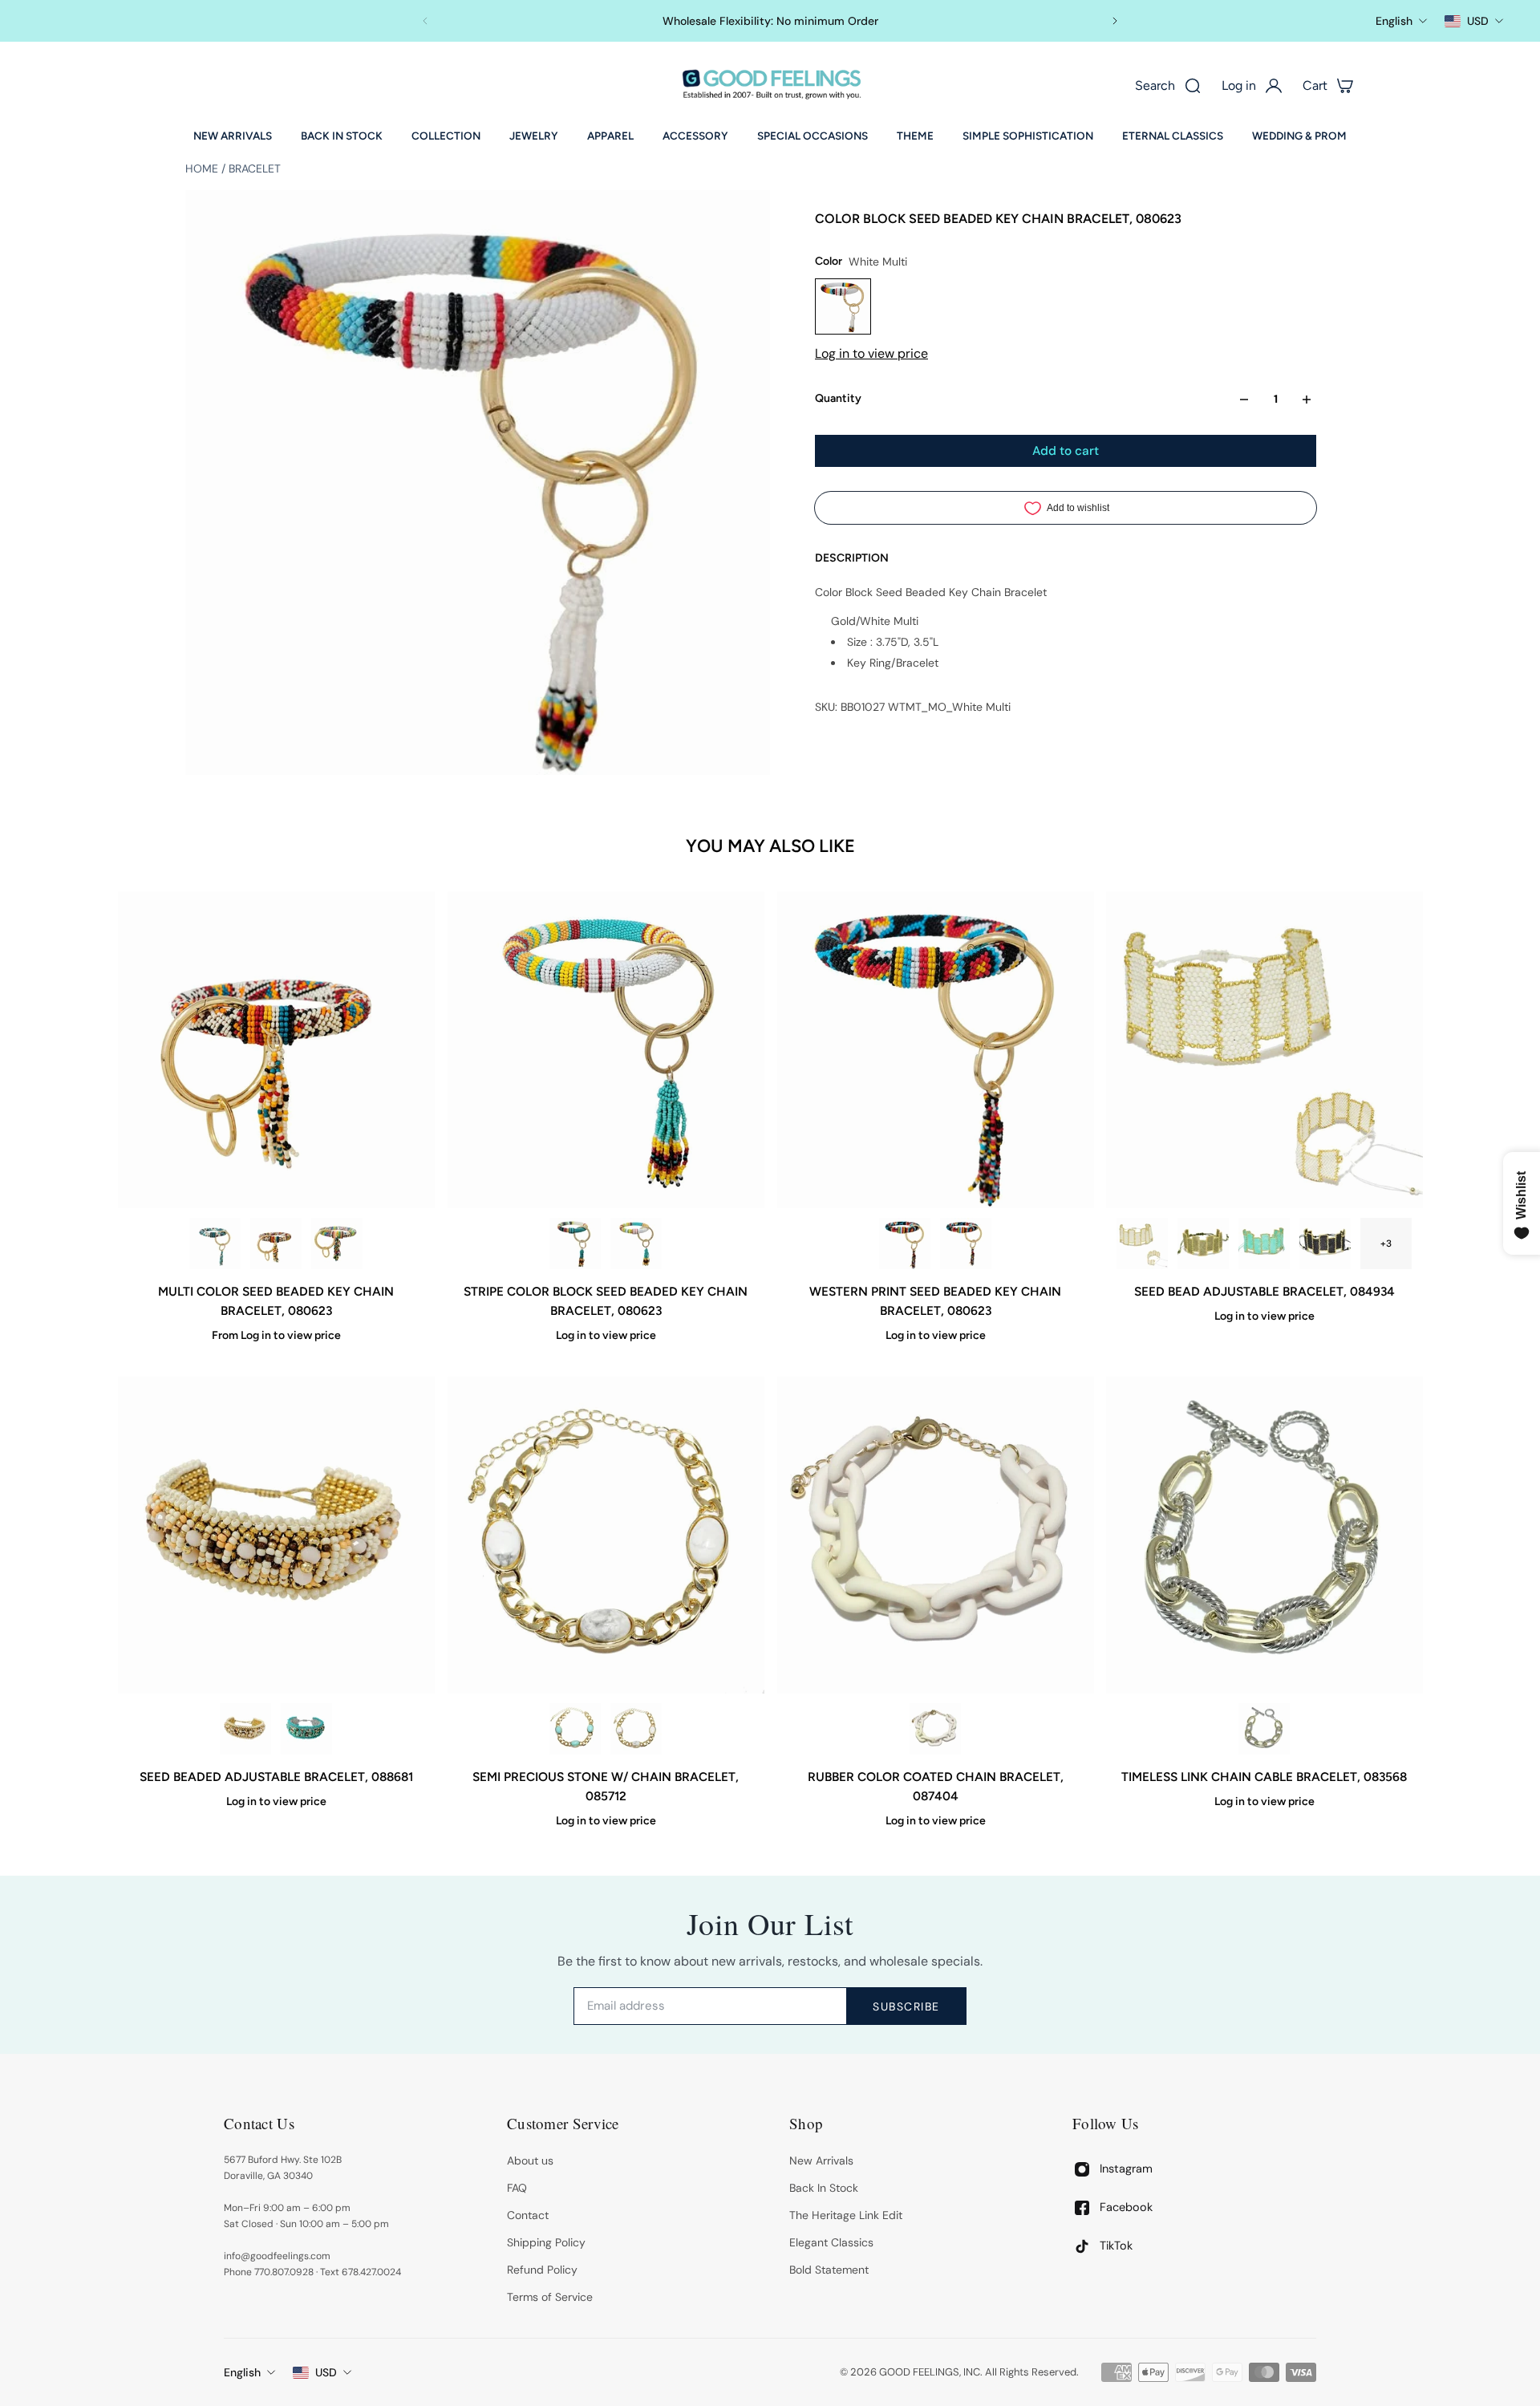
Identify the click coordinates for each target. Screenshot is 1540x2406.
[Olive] (1203, 1244)
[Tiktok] (1082, 2246)
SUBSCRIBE (906, 2006)
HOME (203, 168)
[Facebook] (1082, 2208)
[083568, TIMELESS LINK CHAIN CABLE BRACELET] (1264, 1535)
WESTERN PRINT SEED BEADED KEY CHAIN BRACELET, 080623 (934, 1301)
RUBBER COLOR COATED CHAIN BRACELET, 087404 (935, 1786)
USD (326, 2372)
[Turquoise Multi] (215, 1244)
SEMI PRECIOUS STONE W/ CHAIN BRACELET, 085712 (606, 1786)
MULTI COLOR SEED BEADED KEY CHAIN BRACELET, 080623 (276, 1301)
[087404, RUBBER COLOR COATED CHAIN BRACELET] (935, 1535)
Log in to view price (871, 354)
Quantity (838, 399)
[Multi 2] (276, 1244)
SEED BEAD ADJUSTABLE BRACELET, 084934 (1264, 1291)
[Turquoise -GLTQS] (575, 1729)
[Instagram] (1082, 2169)
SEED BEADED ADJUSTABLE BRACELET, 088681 (276, 1777)
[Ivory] (1142, 1244)
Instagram (1126, 2169)
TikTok (1116, 2246)
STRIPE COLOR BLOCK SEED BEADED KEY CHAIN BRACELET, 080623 (606, 1301)
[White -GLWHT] (636, 1729)
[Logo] (770, 85)
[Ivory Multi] (245, 1729)
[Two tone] (1264, 1729)
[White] (934, 1729)
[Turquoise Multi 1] (965, 1244)
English (242, 2372)
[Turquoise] (1264, 1244)
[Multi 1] (337, 1244)
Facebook (1126, 2207)
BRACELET (255, 168)
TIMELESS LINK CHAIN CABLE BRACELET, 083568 (1264, 1777)
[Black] (1325, 1244)
